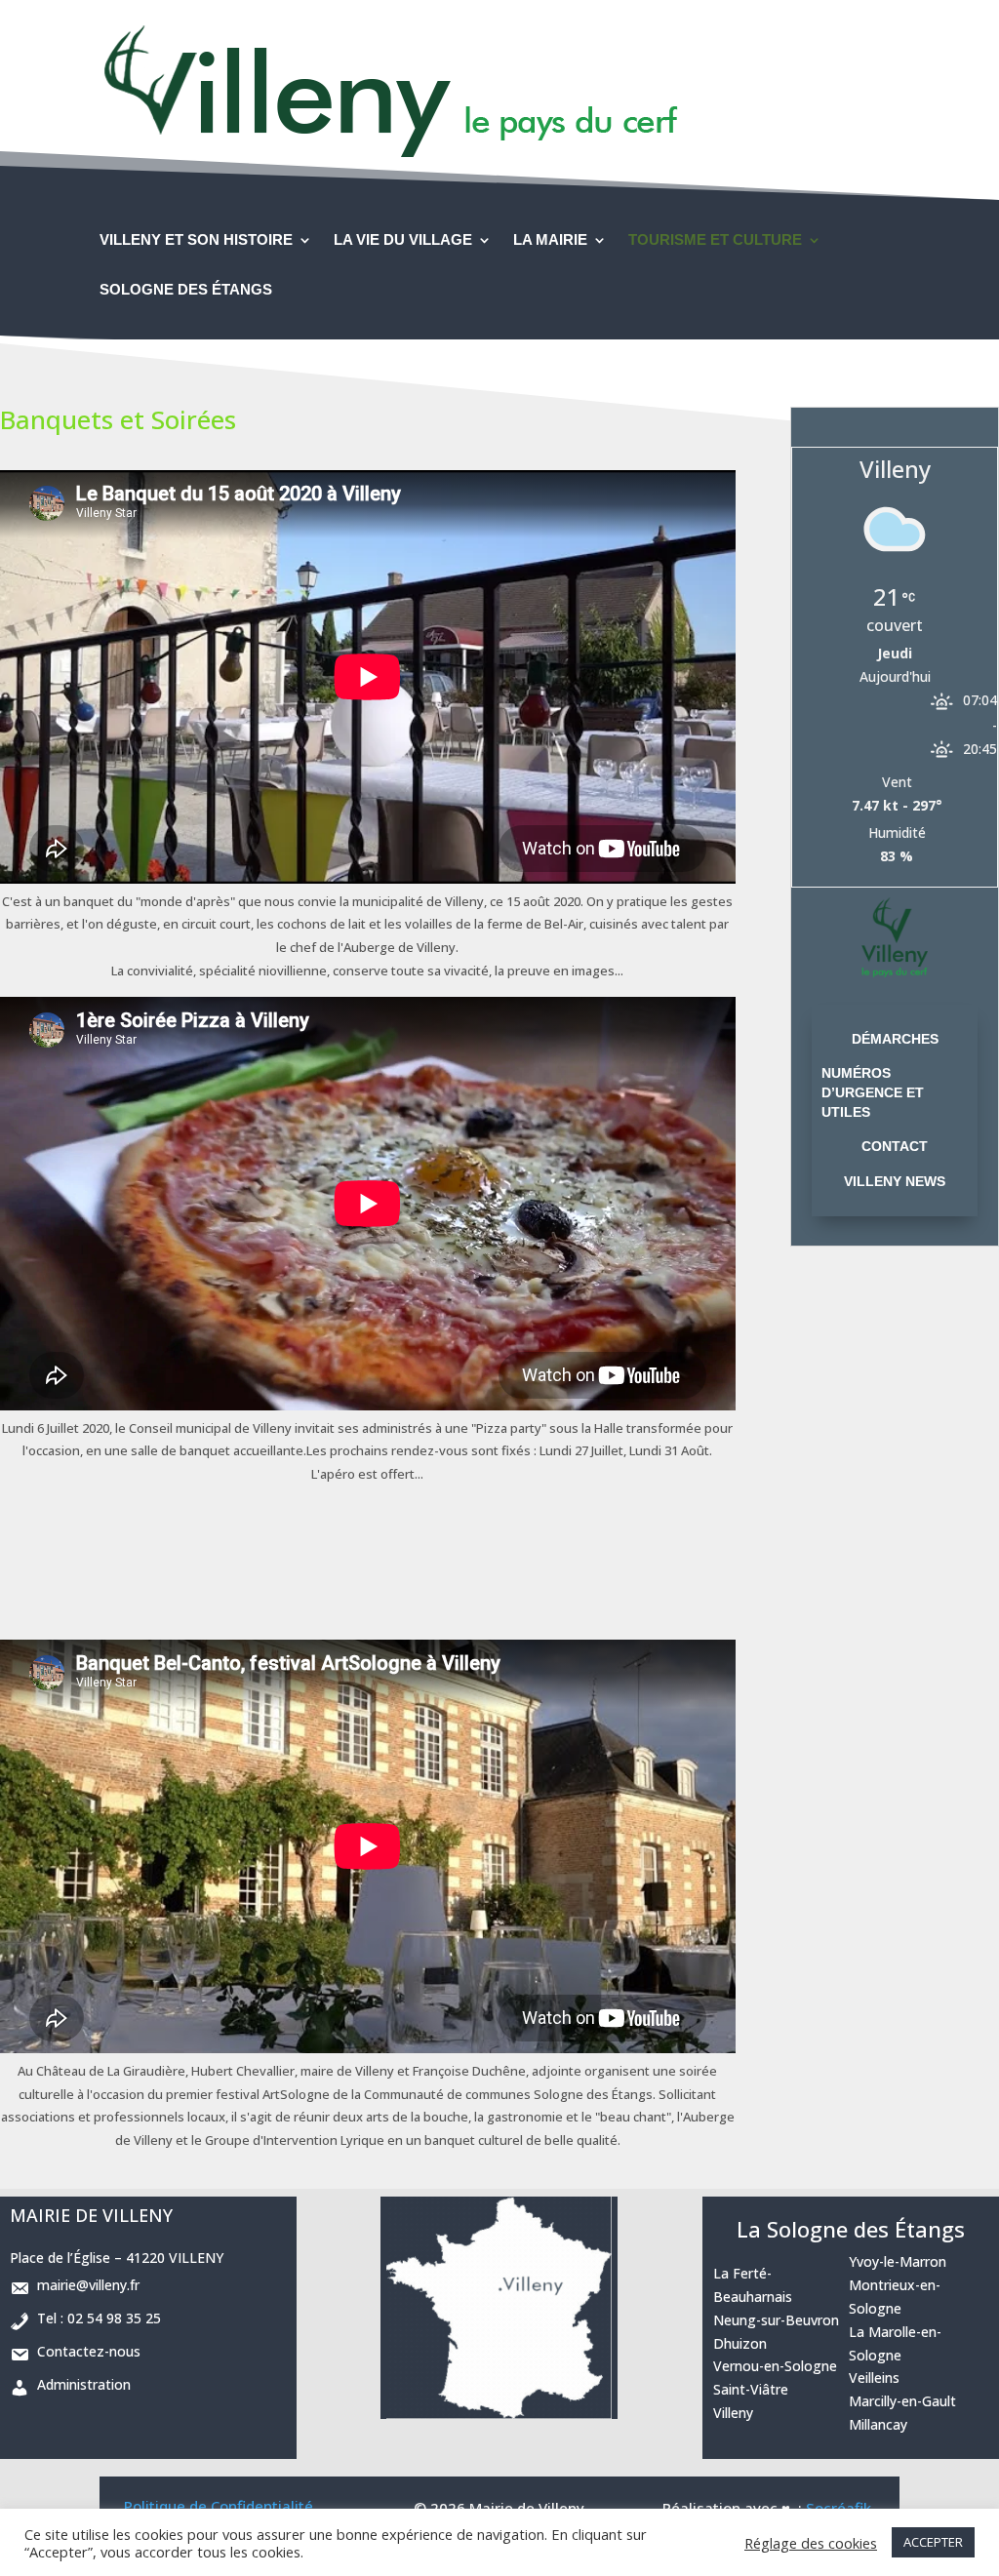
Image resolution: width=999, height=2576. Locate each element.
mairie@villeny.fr (84, 2285)
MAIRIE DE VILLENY (91, 2215)
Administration (80, 2384)
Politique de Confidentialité (219, 2506)
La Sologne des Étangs (851, 2229)
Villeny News (895, 1181)
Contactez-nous (85, 2351)
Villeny (733, 2413)
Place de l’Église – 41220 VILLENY (117, 2258)
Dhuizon (740, 2343)
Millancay (878, 2424)
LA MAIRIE (550, 240)
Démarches (895, 1039)
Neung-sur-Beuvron (776, 2320)
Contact (895, 1146)
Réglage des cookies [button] (811, 2543)
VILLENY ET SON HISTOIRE (196, 240)
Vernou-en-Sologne (775, 2366)
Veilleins (874, 2378)
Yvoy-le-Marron (898, 2261)
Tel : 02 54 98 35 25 (95, 2318)
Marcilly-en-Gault (902, 2401)
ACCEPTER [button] (933, 2542)
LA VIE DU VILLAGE (403, 240)
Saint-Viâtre (751, 2389)
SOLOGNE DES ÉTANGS (186, 290)
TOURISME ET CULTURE (715, 240)
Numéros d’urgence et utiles (873, 1092)
